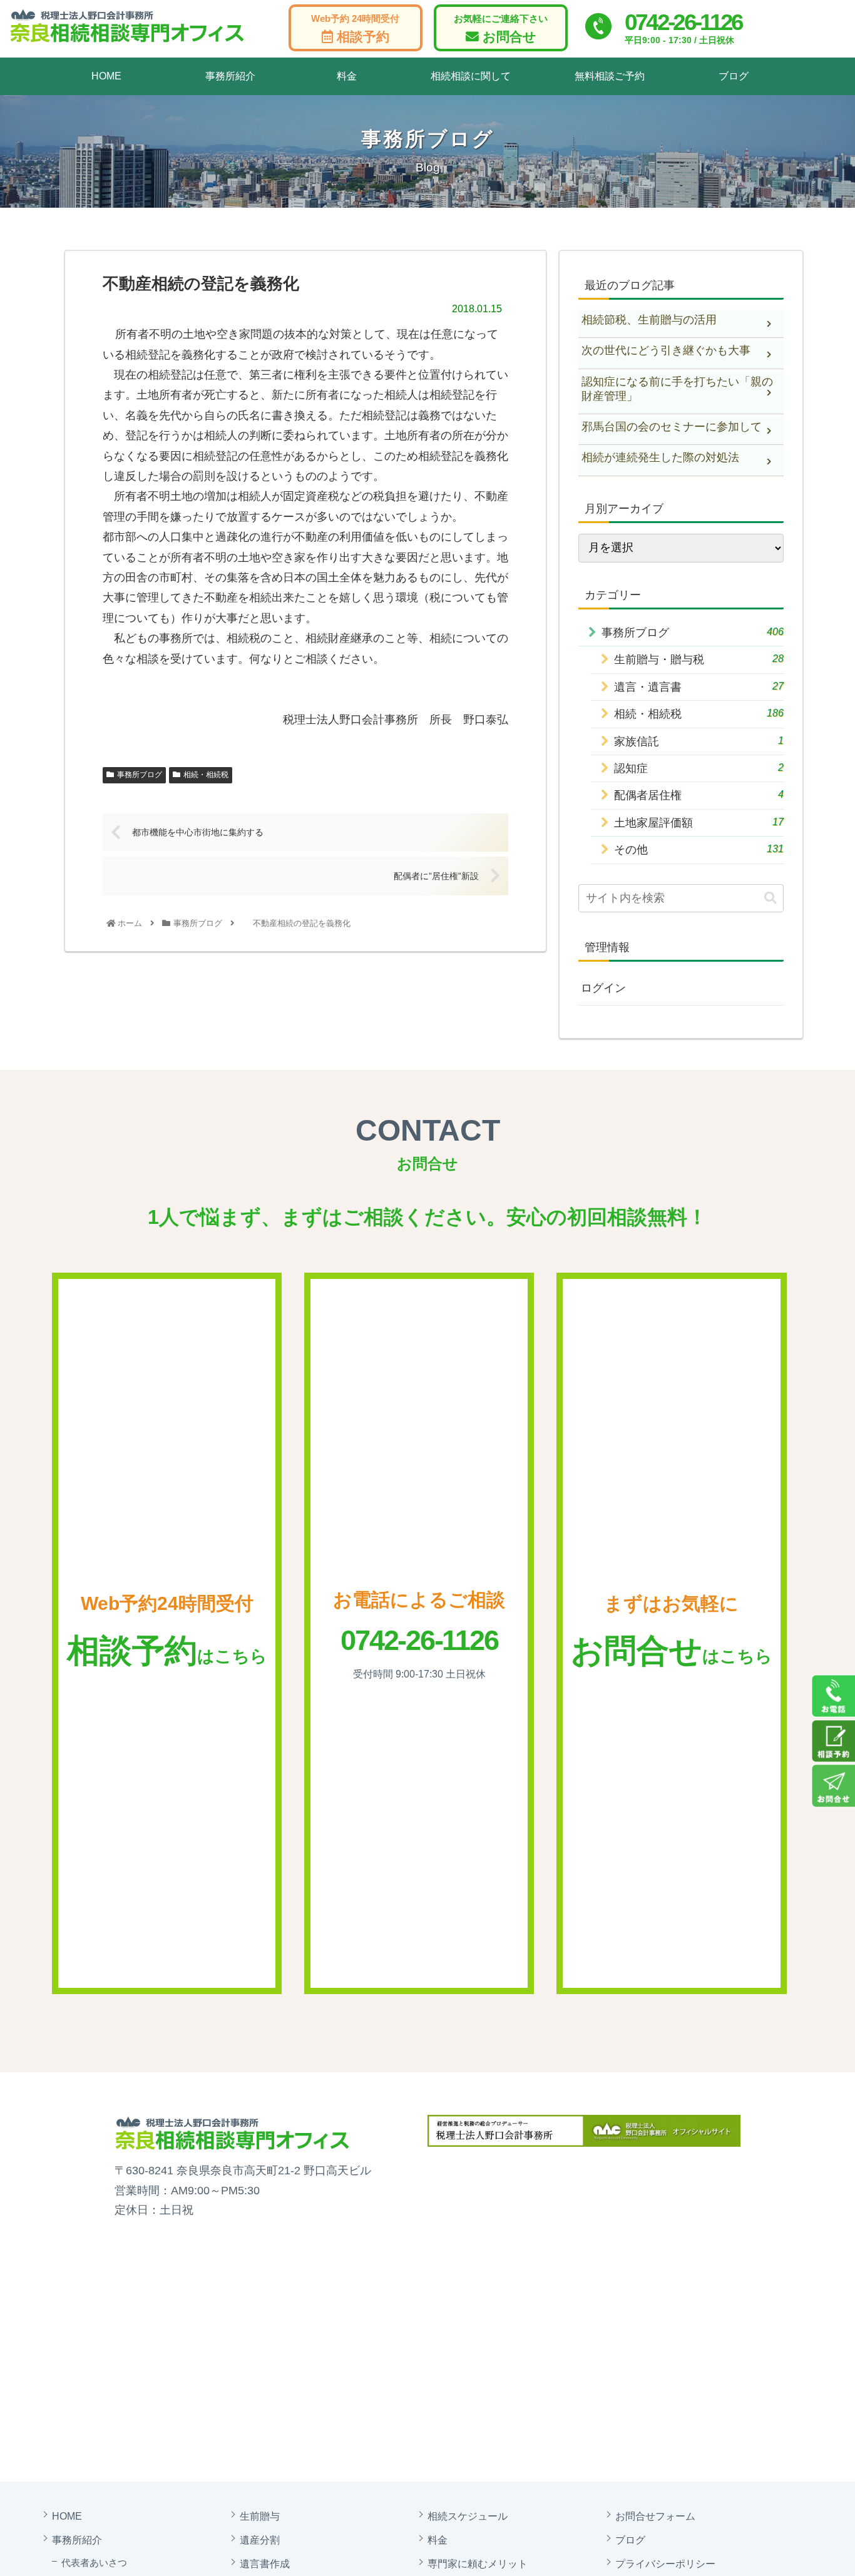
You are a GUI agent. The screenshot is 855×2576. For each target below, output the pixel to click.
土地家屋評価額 (699, 822)
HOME (106, 76)
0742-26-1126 (683, 22)
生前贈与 (260, 2516)
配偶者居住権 (699, 796)
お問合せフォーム (655, 2516)
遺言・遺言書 (699, 687)
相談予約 (355, 29)
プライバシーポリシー (665, 2563)
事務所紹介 (77, 2540)
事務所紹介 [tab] (230, 76)
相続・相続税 (206, 775)
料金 (347, 76)
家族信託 (699, 741)
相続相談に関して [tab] (471, 76)
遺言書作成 (265, 2563)
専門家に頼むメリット (478, 2563)
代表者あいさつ (94, 2563)
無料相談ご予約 (610, 76)
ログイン (603, 989)
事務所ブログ (140, 775)
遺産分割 (260, 2540)
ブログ (734, 76)
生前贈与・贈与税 (699, 660)
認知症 (699, 769)
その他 (699, 850)
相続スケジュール (468, 2516)
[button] (771, 898)
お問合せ (501, 29)
